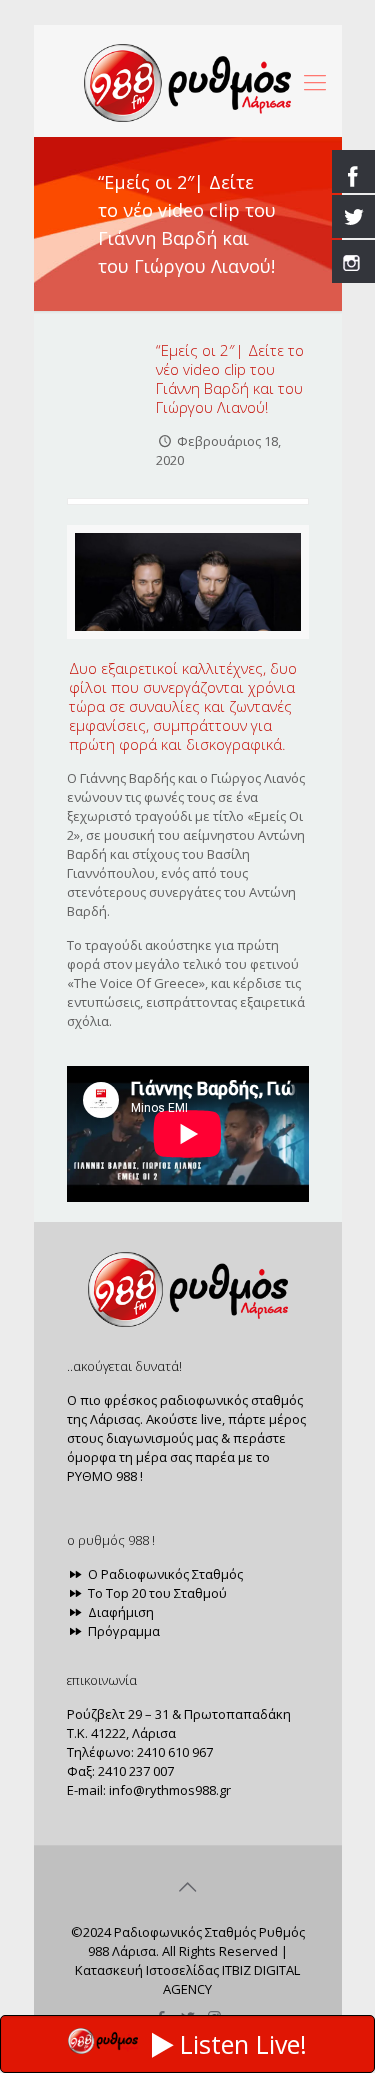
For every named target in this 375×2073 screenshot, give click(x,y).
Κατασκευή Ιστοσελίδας (147, 1970)
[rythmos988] (188, 81)
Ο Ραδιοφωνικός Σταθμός (164, 1574)
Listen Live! (243, 2044)
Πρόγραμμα (122, 1631)
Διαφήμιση (119, 1612)
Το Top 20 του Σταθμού (156, 1593)
